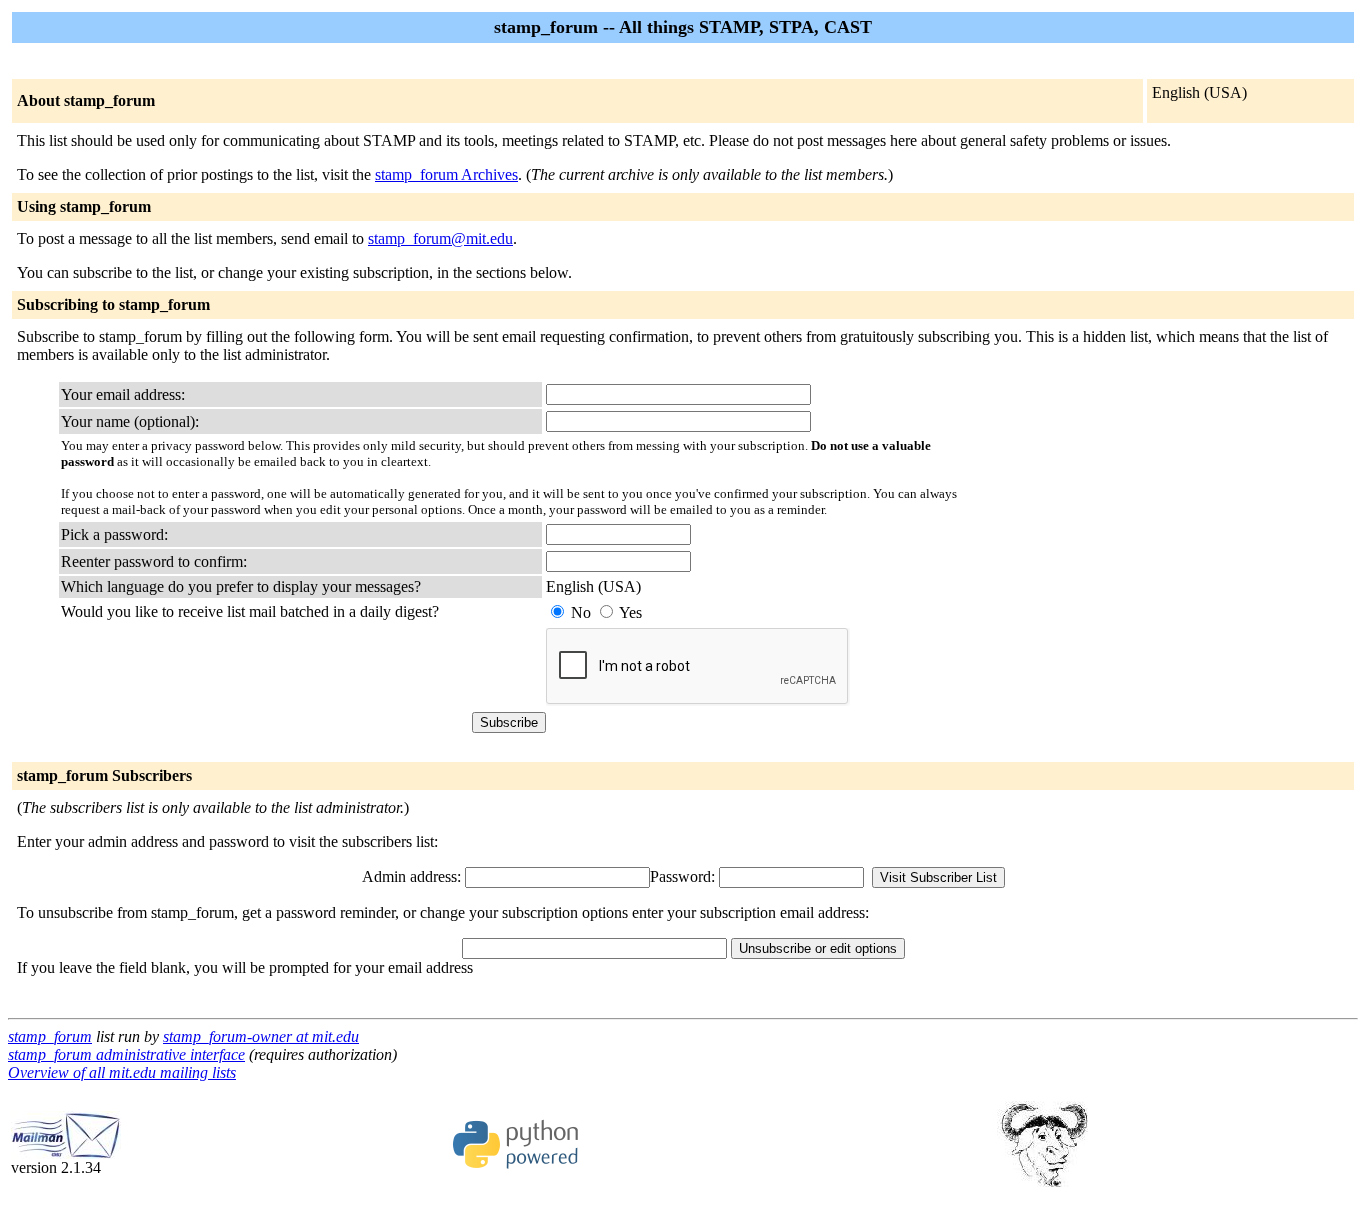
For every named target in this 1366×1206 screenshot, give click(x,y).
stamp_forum (50, 1036)
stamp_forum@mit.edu (440, 238)
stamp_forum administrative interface (126, 1054)
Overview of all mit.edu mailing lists (122, 1072)
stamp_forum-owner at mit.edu (261, 1036)
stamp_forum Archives (446, 174)
